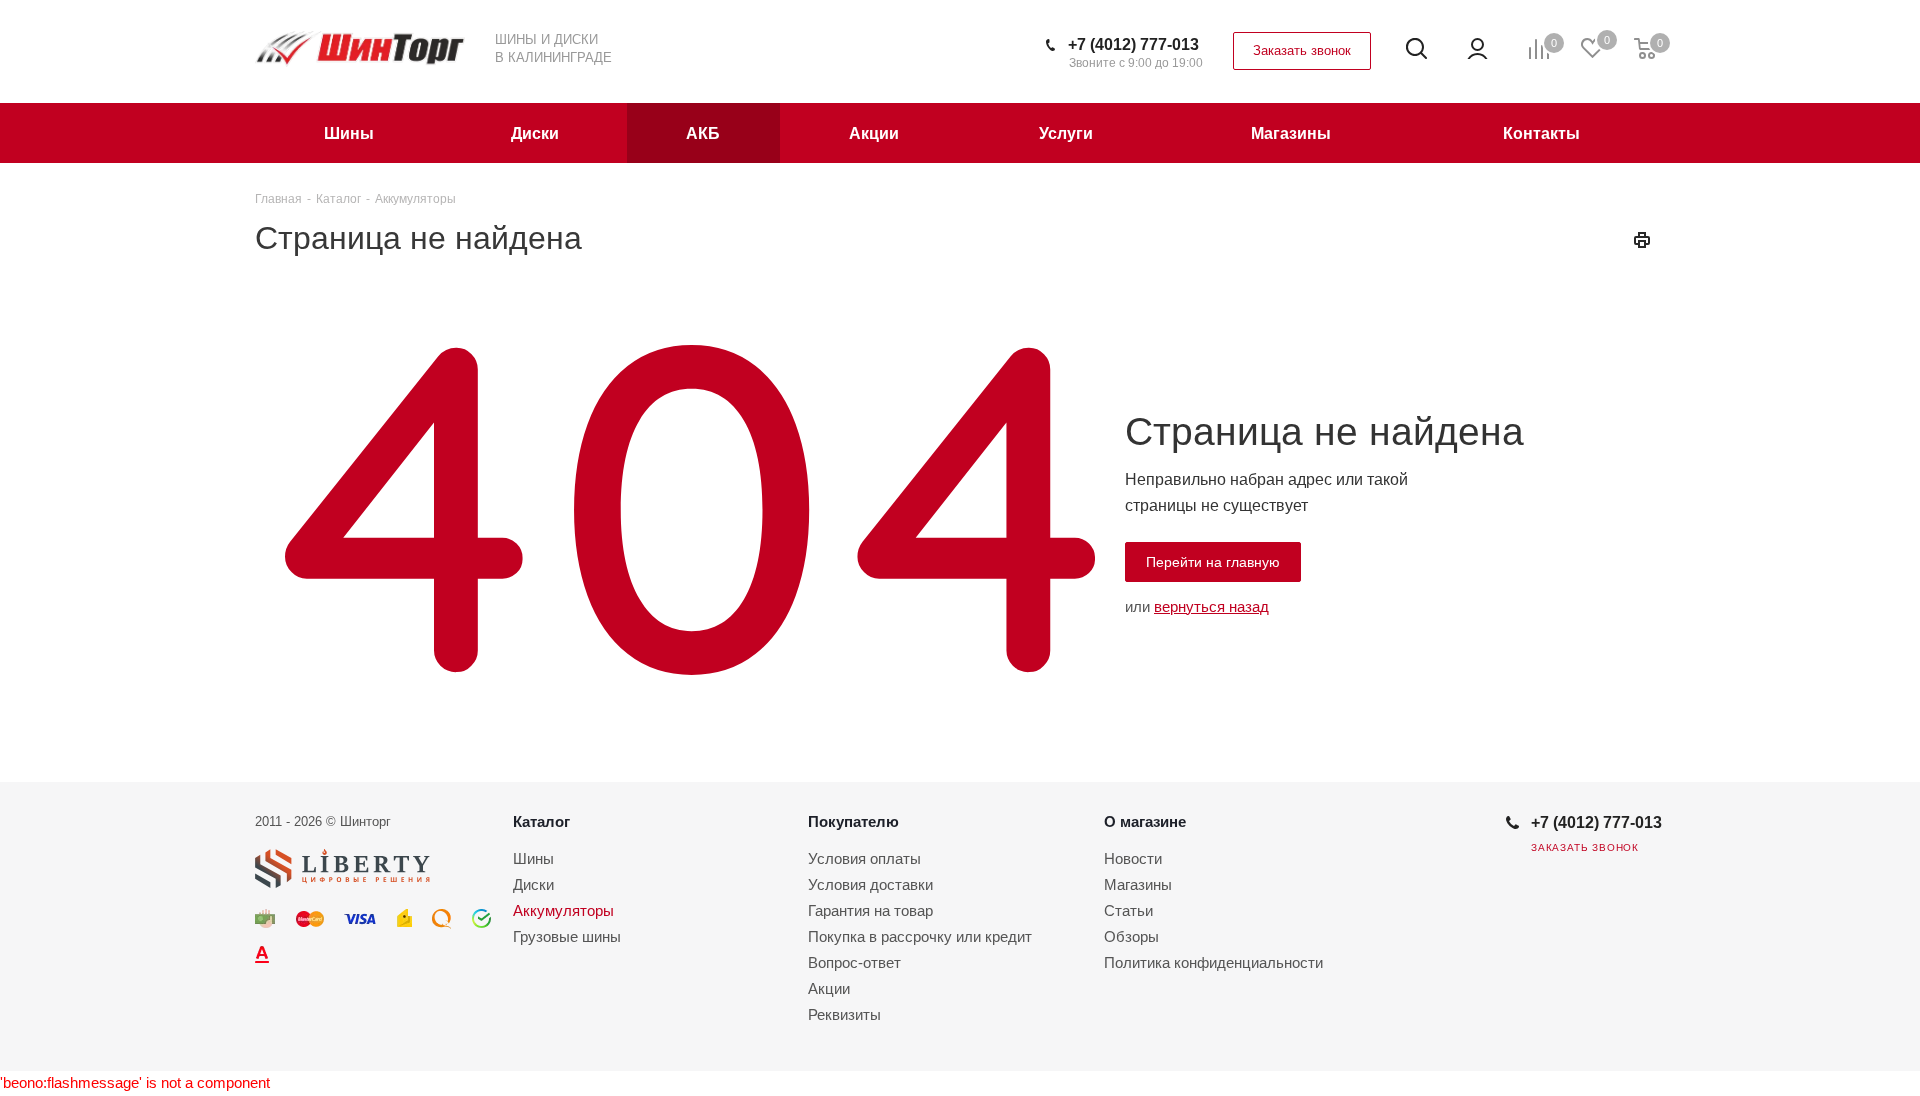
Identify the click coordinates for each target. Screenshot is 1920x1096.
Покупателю (853, 821)
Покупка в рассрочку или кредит (920, 936)
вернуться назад (1211, 606)
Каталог (541, 821)
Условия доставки (870, 884)
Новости (1133, 858)
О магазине (1145, 821)
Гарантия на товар (870, 910)
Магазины (1138, 884)
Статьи (1128, 910)
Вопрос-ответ (854, 962)
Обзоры (1131, 936)
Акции (829, 988)
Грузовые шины (567, 936)
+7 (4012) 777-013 (1133, 44)
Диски (533, 884)
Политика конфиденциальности (1213, 962)
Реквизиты (844, 1014)
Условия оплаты (864, 858)
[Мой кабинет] (1477, 49)
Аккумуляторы (563, 910)
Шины (533, 858)
